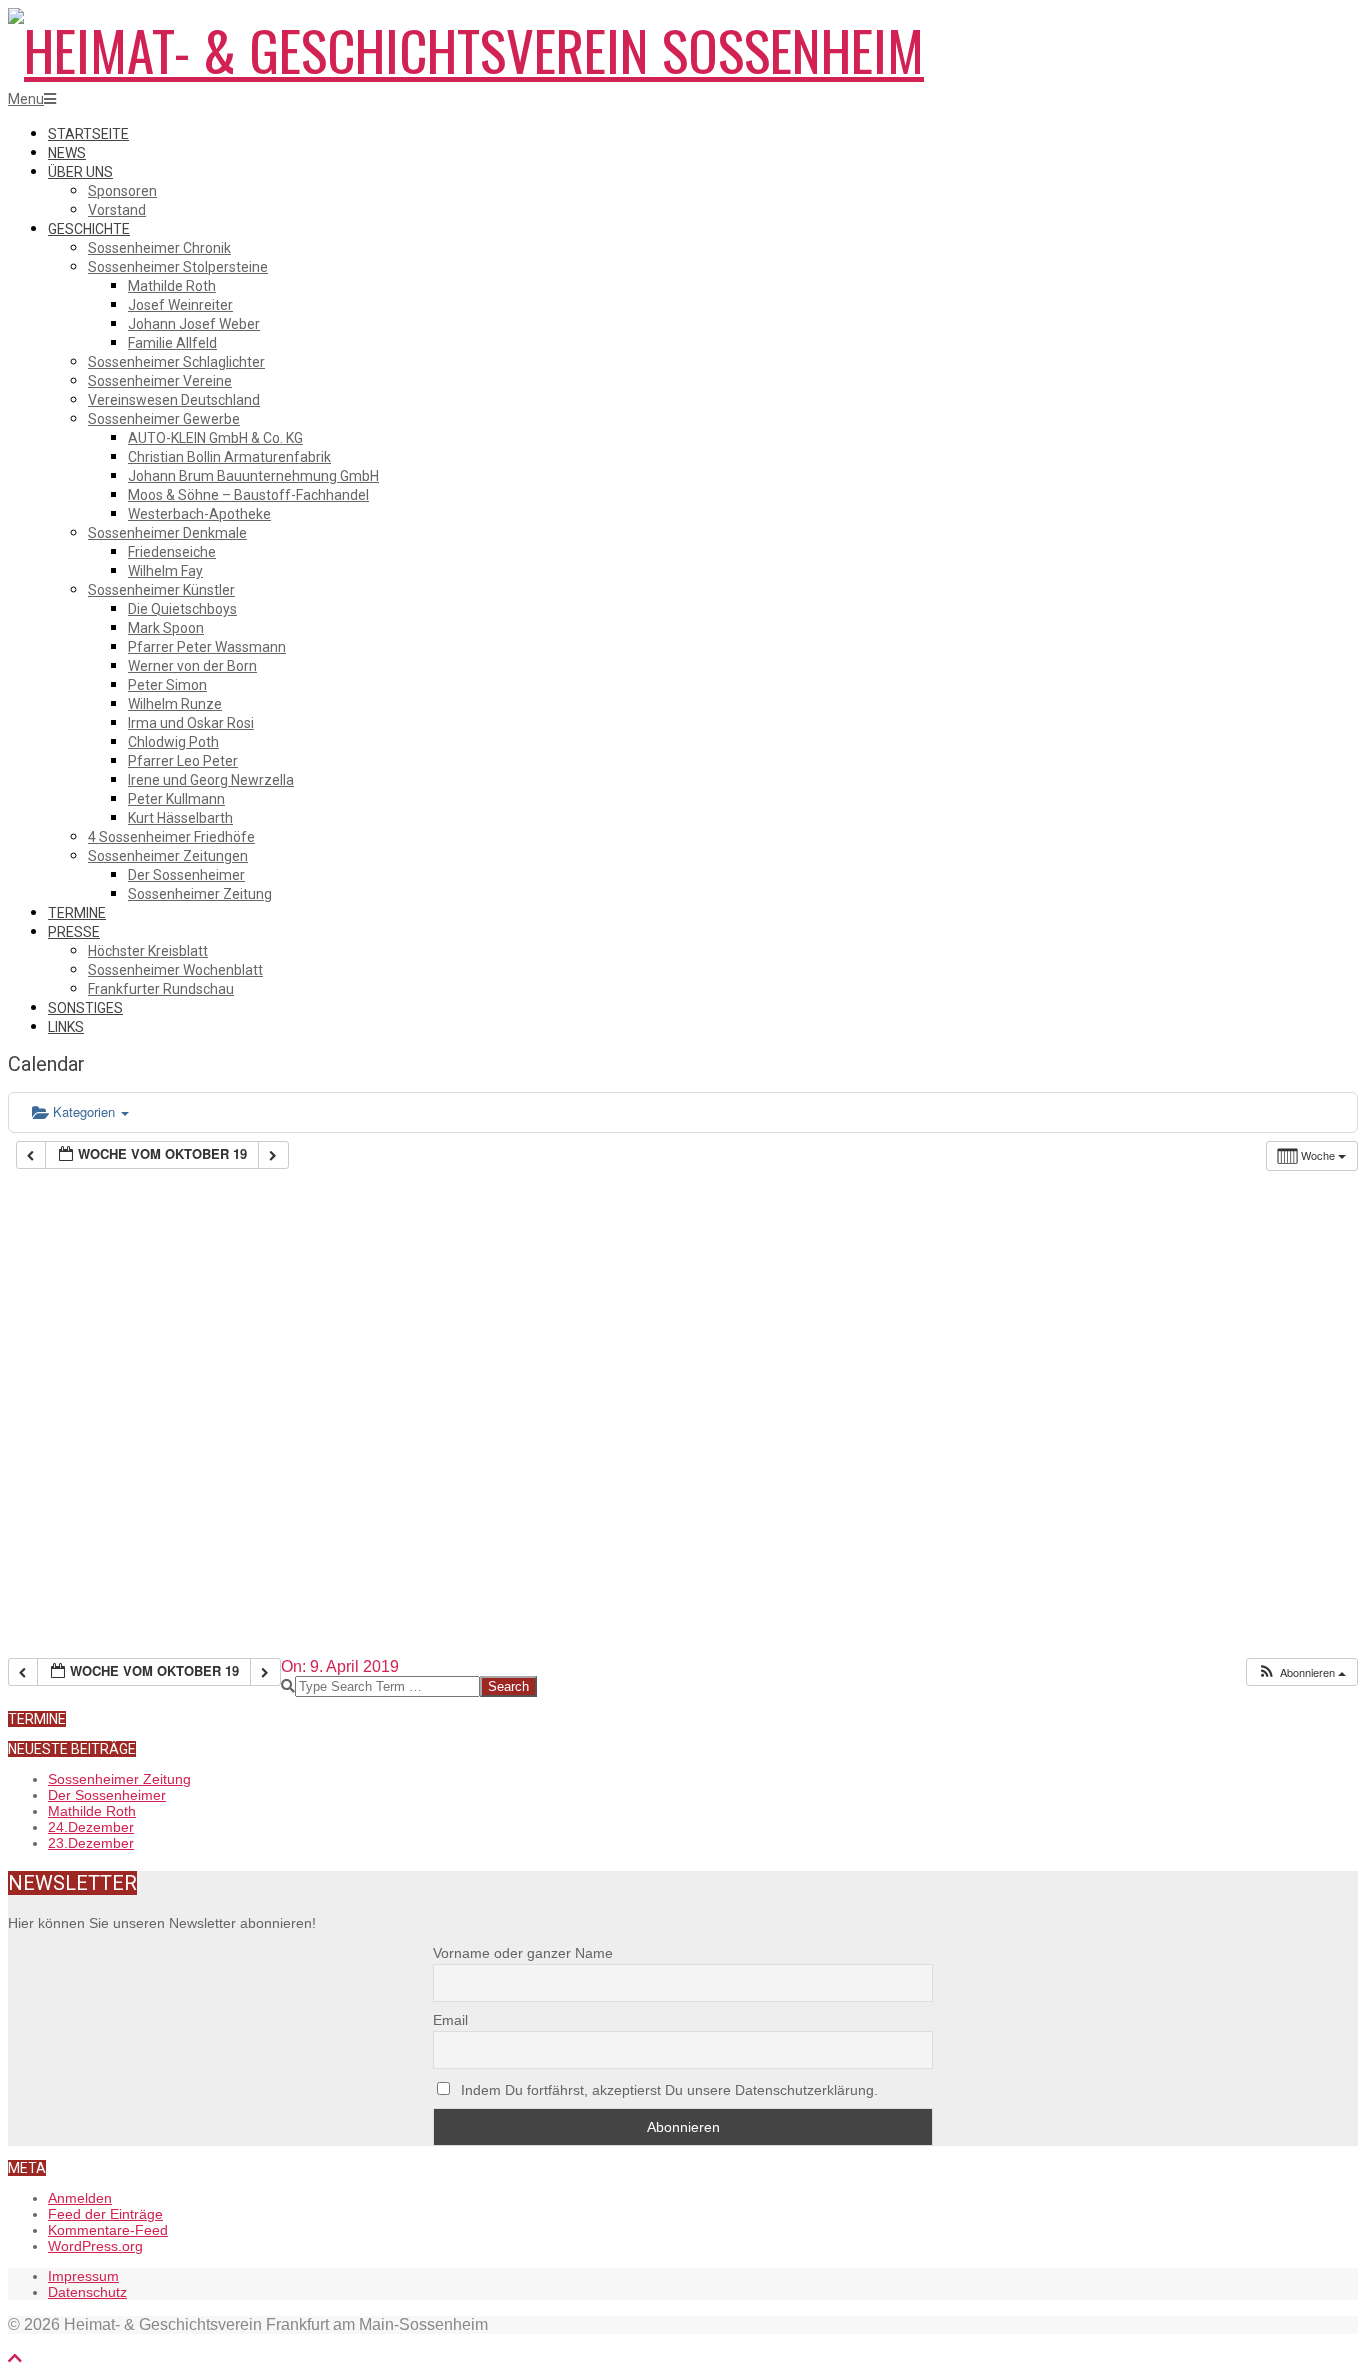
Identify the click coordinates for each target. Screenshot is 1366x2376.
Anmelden (80, 2198)
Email (450, 2020)
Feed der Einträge (105, 2214)
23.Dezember (91, 1843)
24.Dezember (91, 1827)
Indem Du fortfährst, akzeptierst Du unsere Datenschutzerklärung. (667, 2090)
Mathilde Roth (92, 1811)
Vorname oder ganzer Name (523, 1953)
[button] (1301, 1672)
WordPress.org (95, 2246)
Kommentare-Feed (108, 2230)
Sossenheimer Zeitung (119, 1779)
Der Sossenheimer (107, 1795)
